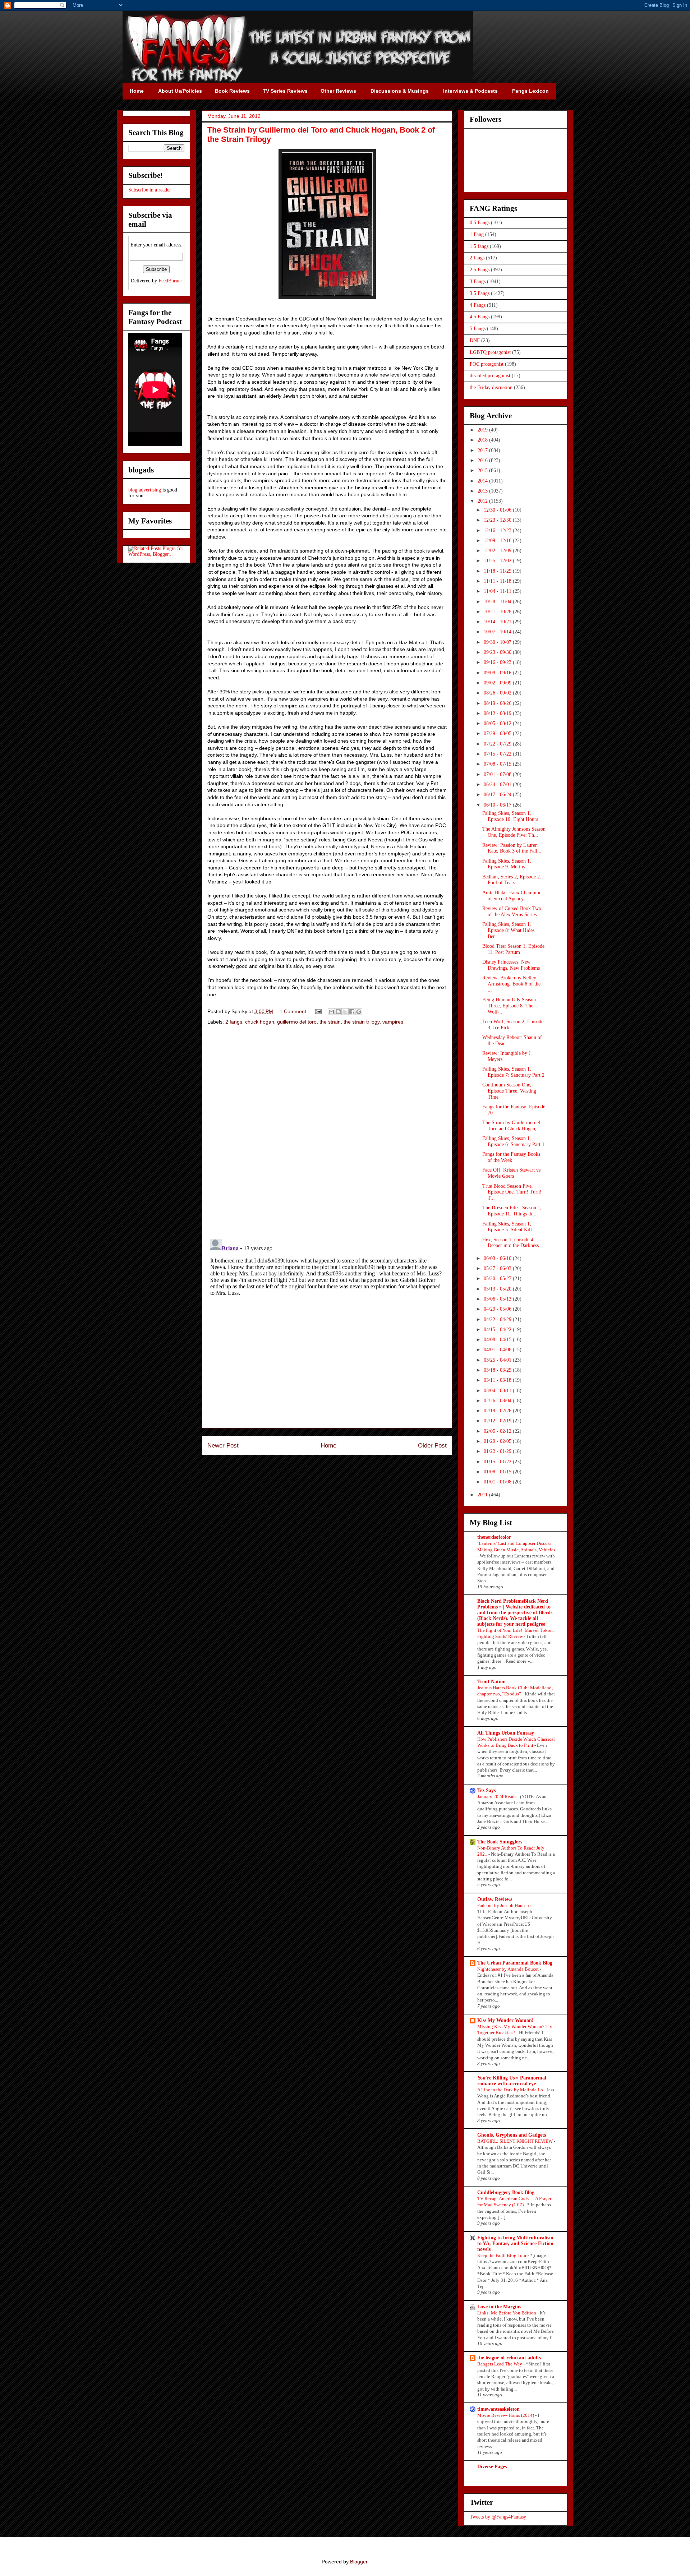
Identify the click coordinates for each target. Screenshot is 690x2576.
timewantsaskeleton (498, 2409)
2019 (483, 430)
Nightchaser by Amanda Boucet (509, 1969)
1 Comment (293, 1011)
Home (328, 1446)
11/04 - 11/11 (498, 591)
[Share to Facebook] (352, 1012)
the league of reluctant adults (509, 2358)
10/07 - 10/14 (498, 632)
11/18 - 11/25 (498, 571)
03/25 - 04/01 (498, 1360)
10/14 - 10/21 (498, 622)
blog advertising (145, 490)
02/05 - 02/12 (498, 1431)
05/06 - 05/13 (498, 1299)
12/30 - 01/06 (498, 510)
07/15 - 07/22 (498, 754)
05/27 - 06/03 (498, 1268)
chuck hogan (260, 1022)
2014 (483, 481)
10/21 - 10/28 (498, 612)
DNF (475, 340)
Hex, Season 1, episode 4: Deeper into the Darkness (510, 1243)
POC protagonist (487, 364)
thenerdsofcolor (494, 1537)
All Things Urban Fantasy (506, 1733)
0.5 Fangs (480, 223)
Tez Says (486, 1790)
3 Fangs (478, 281)
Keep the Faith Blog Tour (502, 2255)
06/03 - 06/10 (498, 1258)
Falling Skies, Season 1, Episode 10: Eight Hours (510, 816)
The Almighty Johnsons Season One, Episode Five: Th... (514, 832)
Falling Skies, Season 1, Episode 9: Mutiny (507, 864)
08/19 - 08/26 (498, 703)
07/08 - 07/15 (498, 764)
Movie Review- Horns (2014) (506, 2415)
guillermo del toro (297, 1022)
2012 (483, 501)
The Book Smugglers (500, 1842)
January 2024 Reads (497, 1797)
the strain (330, 1022)
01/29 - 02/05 (498, 1441)
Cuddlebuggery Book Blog (506, 2192)
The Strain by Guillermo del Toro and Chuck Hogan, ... (512, 1126)
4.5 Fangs (480, 317)
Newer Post (223, 1446)
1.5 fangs (479, 246)
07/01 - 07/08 (498, 774)
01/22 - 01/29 (498, 1451)
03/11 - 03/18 (498, 1380)
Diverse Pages (492, 2467)
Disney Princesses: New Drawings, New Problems (511, 965)
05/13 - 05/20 (498, 1289)
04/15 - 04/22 (498, 1329)
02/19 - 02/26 (498, 1411)
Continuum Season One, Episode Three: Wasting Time (509, 1091)
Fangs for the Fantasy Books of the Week (511, 1157)
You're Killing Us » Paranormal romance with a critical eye (512, 2081)
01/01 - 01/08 (498, 1482)
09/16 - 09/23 (498, 662)
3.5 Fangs (480, 293)
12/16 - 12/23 (498, 530)
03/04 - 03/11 (498, 1391)
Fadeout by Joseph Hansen (504, 1905)
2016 (483, 460)
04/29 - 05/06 (498, 1309)
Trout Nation (491, 1682)
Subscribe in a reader (150, 190)
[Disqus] (327, 1133)
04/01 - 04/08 (498, 1350)
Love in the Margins (499, 2307)
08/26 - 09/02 (498, 693)
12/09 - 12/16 (498, 541)
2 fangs (234, 1022)
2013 (483, 491)
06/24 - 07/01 (498, 784)
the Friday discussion (491, 387)
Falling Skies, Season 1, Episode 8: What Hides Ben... (508, 930)
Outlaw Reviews (495, 1899)
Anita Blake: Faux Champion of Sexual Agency (512, 896)
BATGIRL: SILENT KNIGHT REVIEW (516, 2141)
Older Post (432, 1446)
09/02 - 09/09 (498, 683)
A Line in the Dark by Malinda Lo (511, 2090)
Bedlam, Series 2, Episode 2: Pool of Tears (512, 880)
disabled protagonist (490, 376)
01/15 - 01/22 (498, 1462)
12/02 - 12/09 (498, 551)
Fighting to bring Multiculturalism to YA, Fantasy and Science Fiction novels (515, 2243)
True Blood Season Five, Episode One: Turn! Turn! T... (512, 1192)
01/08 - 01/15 (498, 1472)
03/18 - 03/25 (498, 1370)
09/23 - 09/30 (498, 652)
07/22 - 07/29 (498, 744)
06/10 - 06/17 (498, 805)
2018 (483, 440)
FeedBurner (170, 281)
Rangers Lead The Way (500, 2364)
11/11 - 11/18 (498, 581)
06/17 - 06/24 (498, 795)
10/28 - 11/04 (498, 602)
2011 (483, 1495)
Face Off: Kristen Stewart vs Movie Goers (511, 1173)
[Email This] (331, 1012)
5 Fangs (478, 329)
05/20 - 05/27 (498, 1278)
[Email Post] (318, 1011)
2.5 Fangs (480, 270)
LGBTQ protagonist (490, 352)
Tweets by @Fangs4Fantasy (498, 2517)
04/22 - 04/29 (498, 1319)
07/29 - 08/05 (498, 733)
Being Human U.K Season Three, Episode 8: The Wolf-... (509, 1006)
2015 (483, 470)
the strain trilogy (362, 1022)
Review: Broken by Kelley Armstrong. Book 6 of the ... (511, 984)
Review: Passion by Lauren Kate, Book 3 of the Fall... (512, 848)
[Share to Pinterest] (359, 1012)
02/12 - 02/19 (498, 1421)
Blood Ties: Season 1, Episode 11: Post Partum (513, 949)
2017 (483, 450)
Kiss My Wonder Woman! (505, 2020)
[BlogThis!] (338, 1012)
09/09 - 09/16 (498, 673)
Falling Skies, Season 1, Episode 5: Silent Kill (507, 1227)
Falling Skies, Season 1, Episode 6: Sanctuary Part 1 (513, 1141)
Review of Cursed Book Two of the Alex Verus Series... (512, 911)
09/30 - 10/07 (498, 642)
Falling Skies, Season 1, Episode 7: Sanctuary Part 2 (513, 1072)
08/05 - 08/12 (498, 723)
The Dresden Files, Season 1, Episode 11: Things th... (512, 1211)
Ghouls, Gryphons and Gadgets (512, 2135)
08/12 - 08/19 (498, 713)
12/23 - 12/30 (498, 520)
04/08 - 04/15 (498, 1340)
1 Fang (477, 234)
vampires (393, 1022)
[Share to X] (345, 1012)
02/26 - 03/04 (498, 1401)
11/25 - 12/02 (498, 561)
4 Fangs (478, 305)
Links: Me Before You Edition (507, 2313)
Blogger (359, 2562)
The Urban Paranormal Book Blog (515, 1963)
